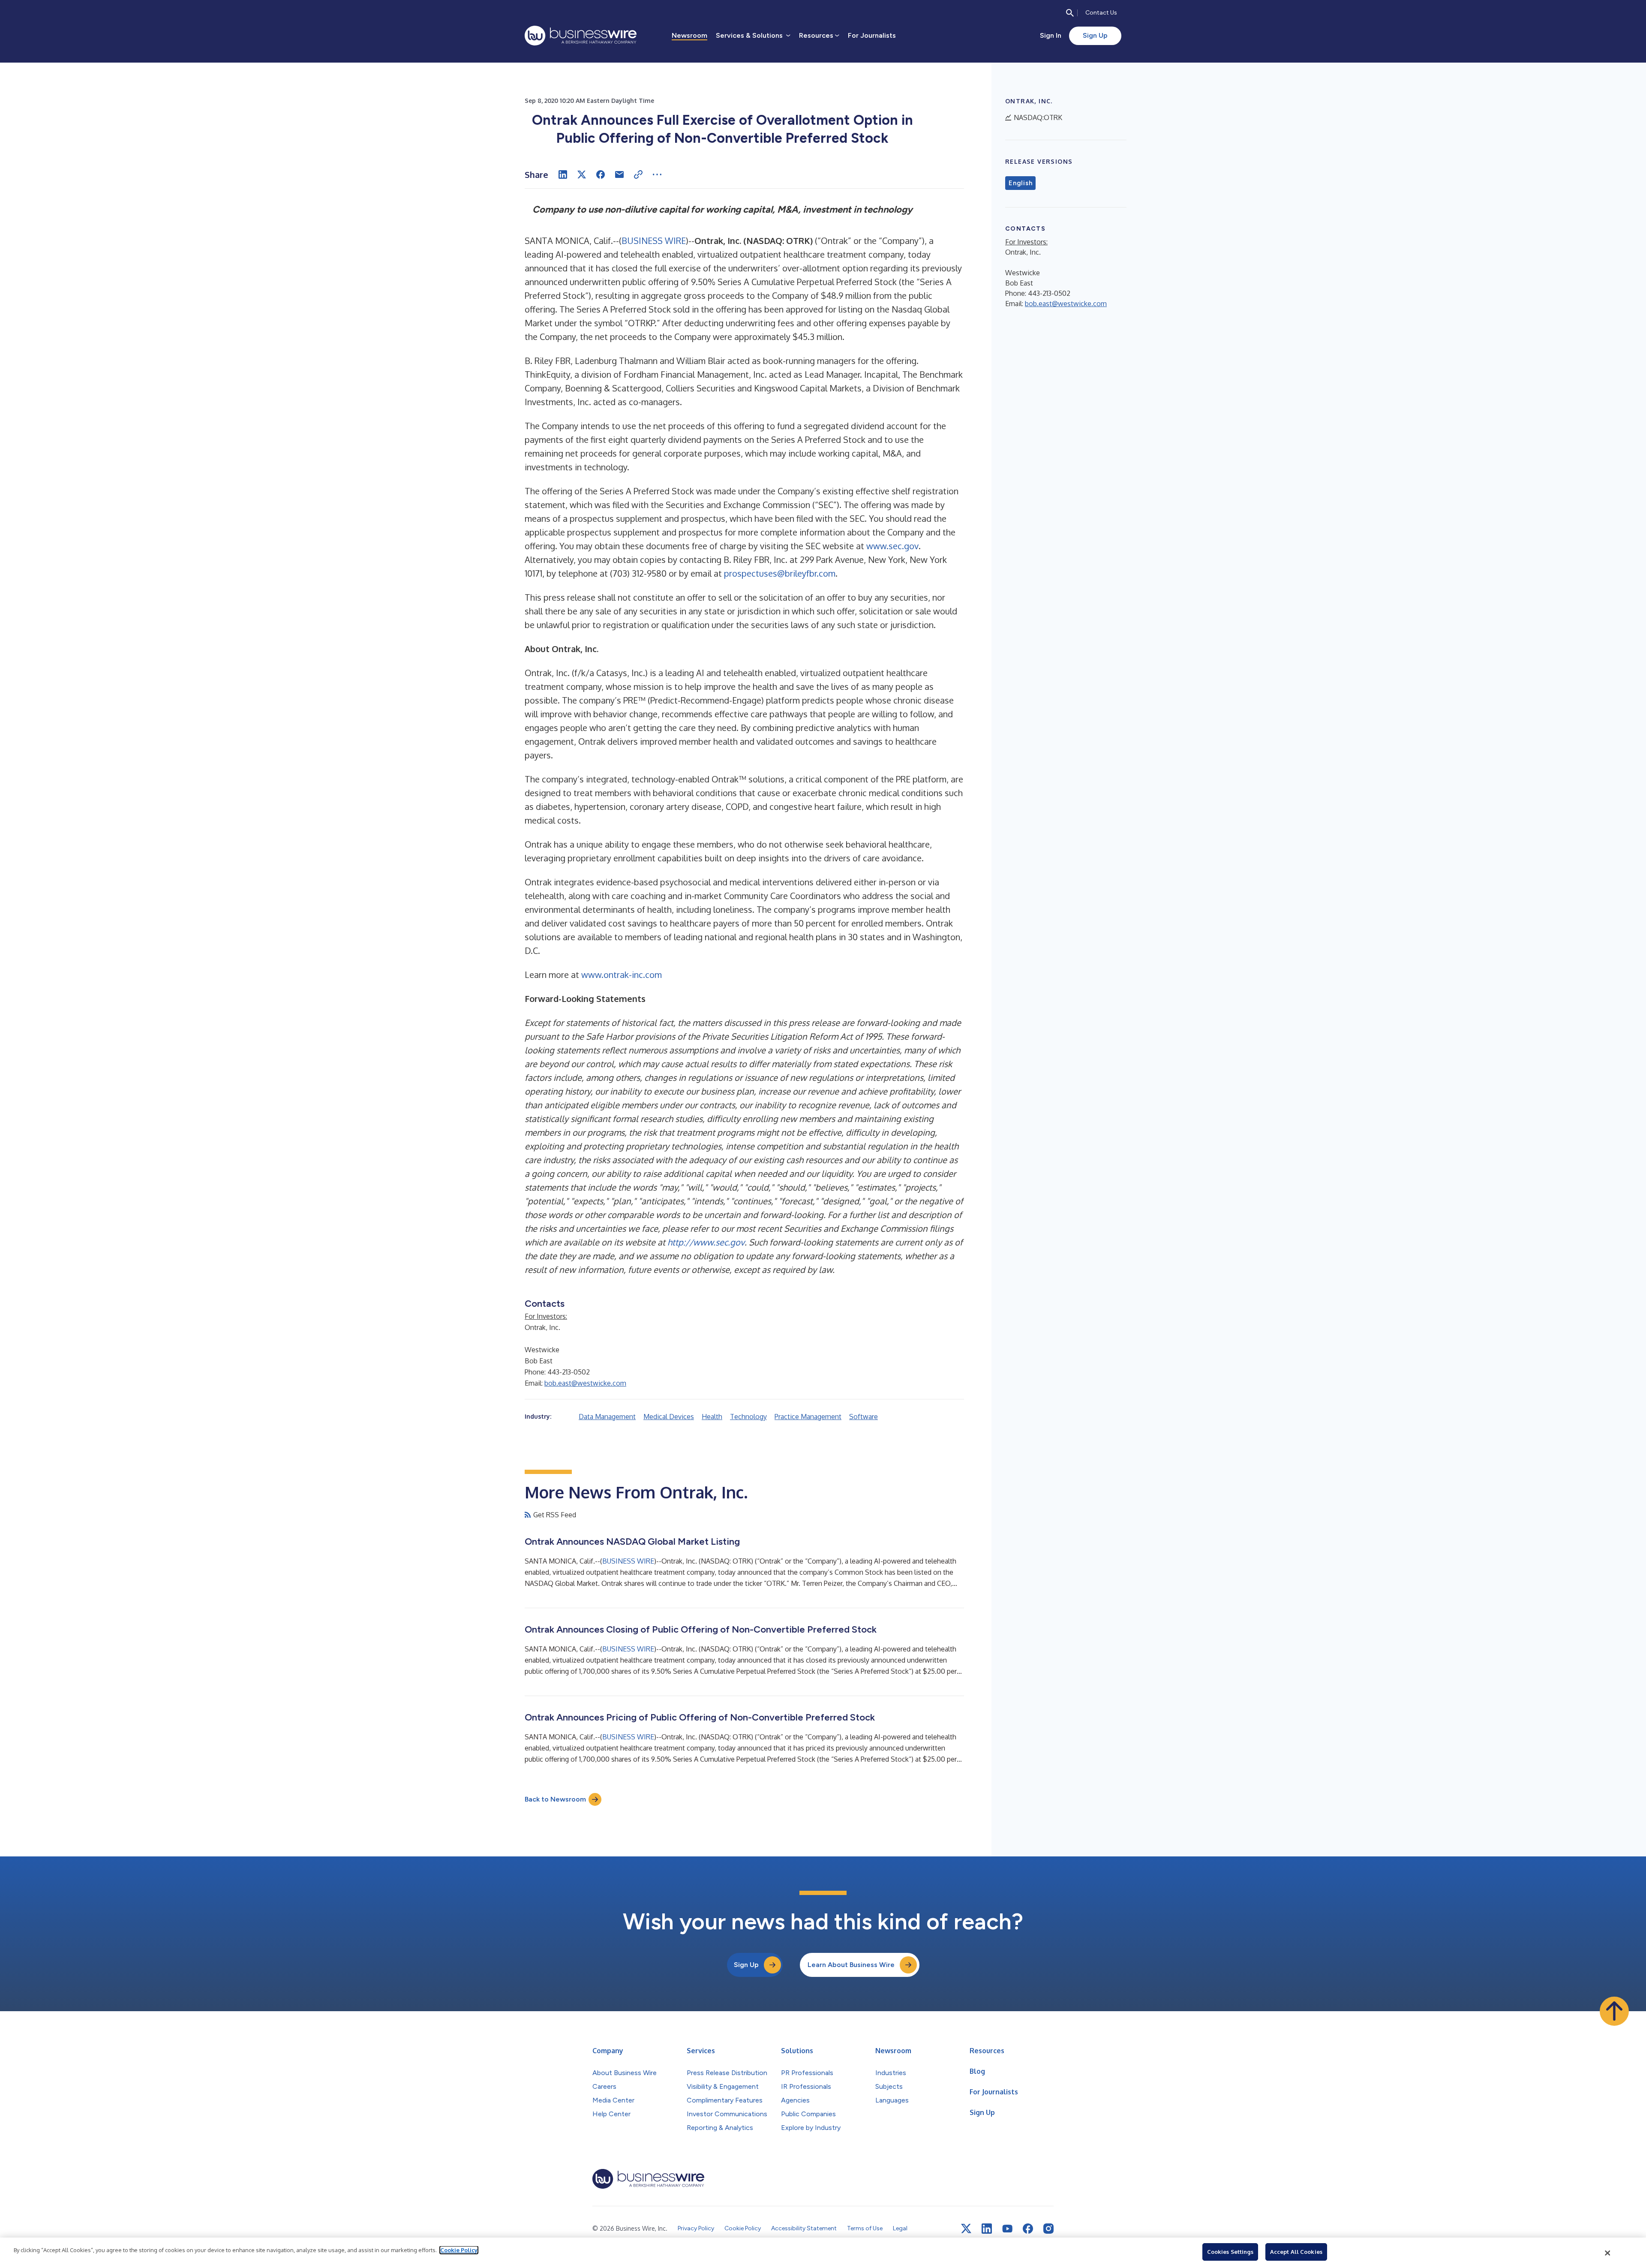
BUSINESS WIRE (654, 241)
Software (864, 1417)
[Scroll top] (1614, 2011)
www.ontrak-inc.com (622, 975)
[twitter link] (966, 2229)
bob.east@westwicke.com (585, 1383)
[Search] (1070, 13)
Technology (748, 1417)
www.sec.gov (892, 546)
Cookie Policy (459, 2250)
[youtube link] (1007, 2229)
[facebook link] (1028, 2229)
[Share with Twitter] (582, 174)
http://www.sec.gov (706, 1242)
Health (712, 1417)
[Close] (1608, 2253)
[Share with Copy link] (638, 174)
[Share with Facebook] (601, 174)
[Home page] (581, 36)
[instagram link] (1048, 2229)
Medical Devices (669, 1417)
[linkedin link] (987, 2229)
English (1020, 183)
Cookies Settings (1230, 2252)
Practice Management (808, 1417)
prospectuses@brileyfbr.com (780, 573)
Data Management (607, 1417)
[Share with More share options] (657, 174)
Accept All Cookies (1296, 2252)
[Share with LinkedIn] (563, 174)
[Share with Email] (619, 174)
